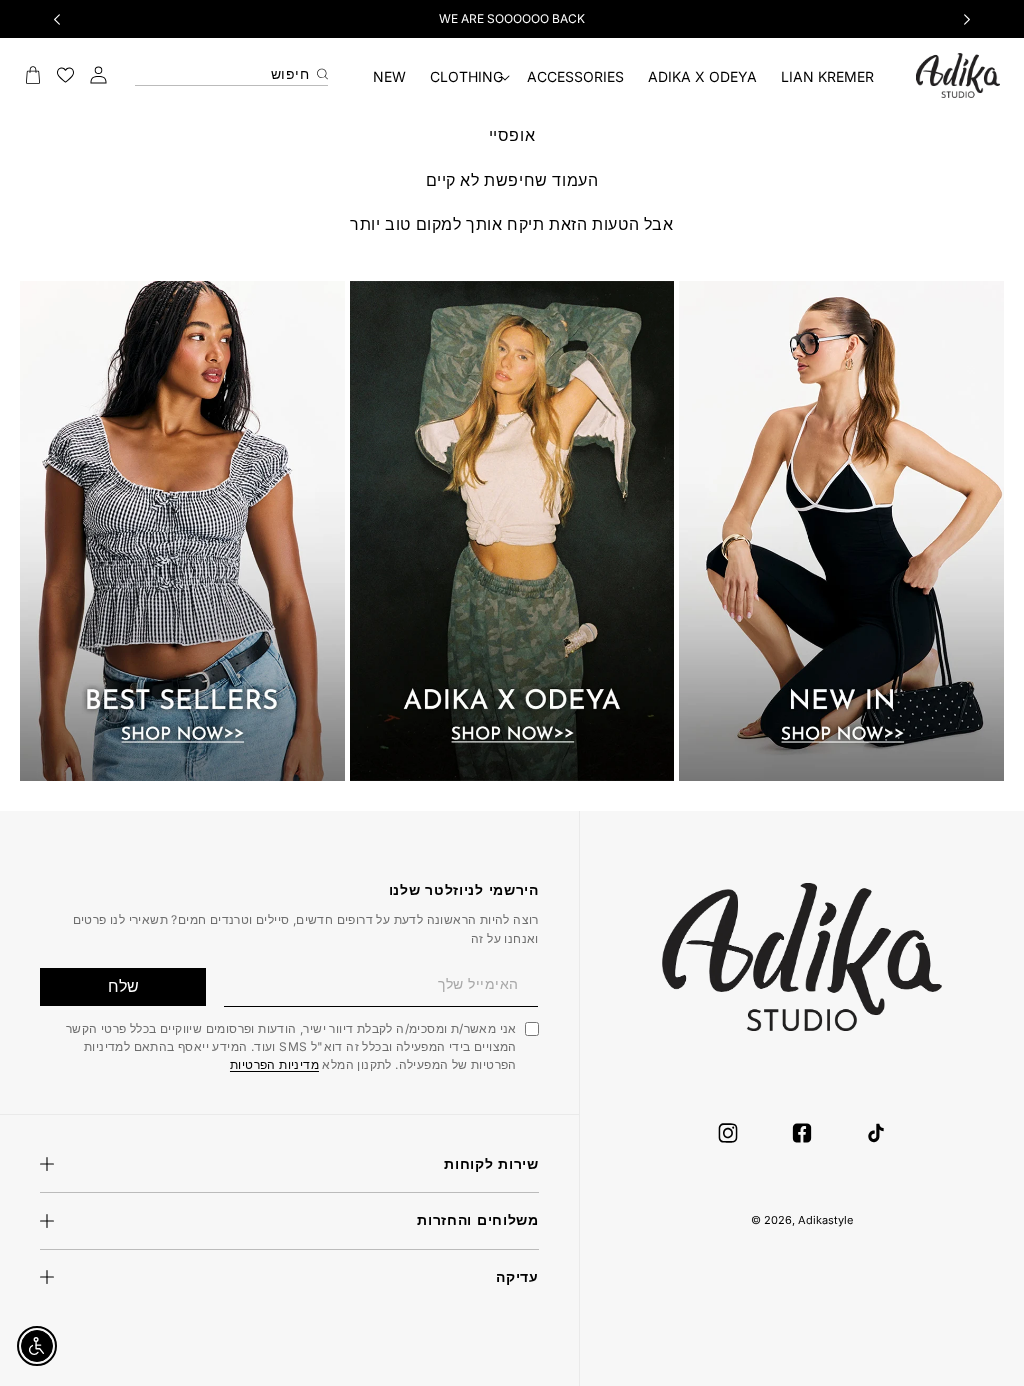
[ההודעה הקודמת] (57, 19)
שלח (123, 986)
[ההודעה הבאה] (967, 19)
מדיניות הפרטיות (274, 1064)
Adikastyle (825, 1220)
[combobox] (231, 69)
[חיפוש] (320, 70)
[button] (466, 77)
